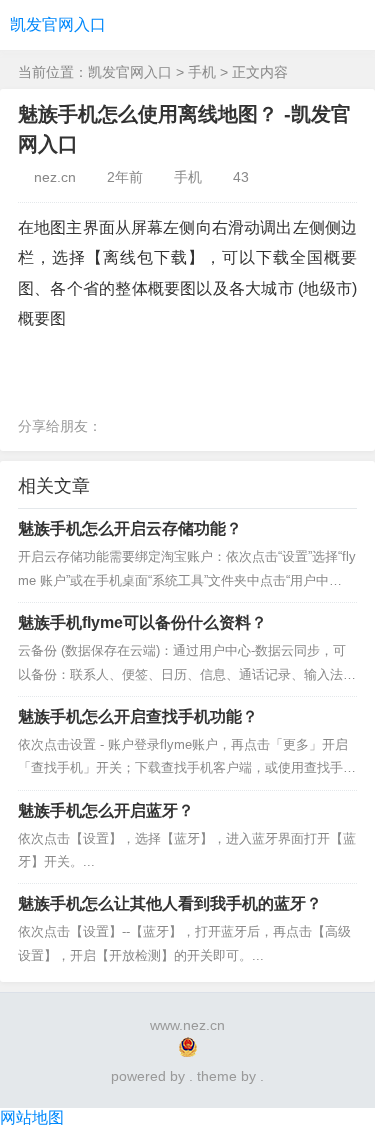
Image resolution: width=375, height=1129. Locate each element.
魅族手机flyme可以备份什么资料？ (142, 622)
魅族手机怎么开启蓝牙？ (106, 810)
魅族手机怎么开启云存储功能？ (130, 528)
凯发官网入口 (58, 24)
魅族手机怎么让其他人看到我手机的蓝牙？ (170, 903)
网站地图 (32, 1117)
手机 (202, 72)
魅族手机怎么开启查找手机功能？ (138, 716)
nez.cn (55, 177)
